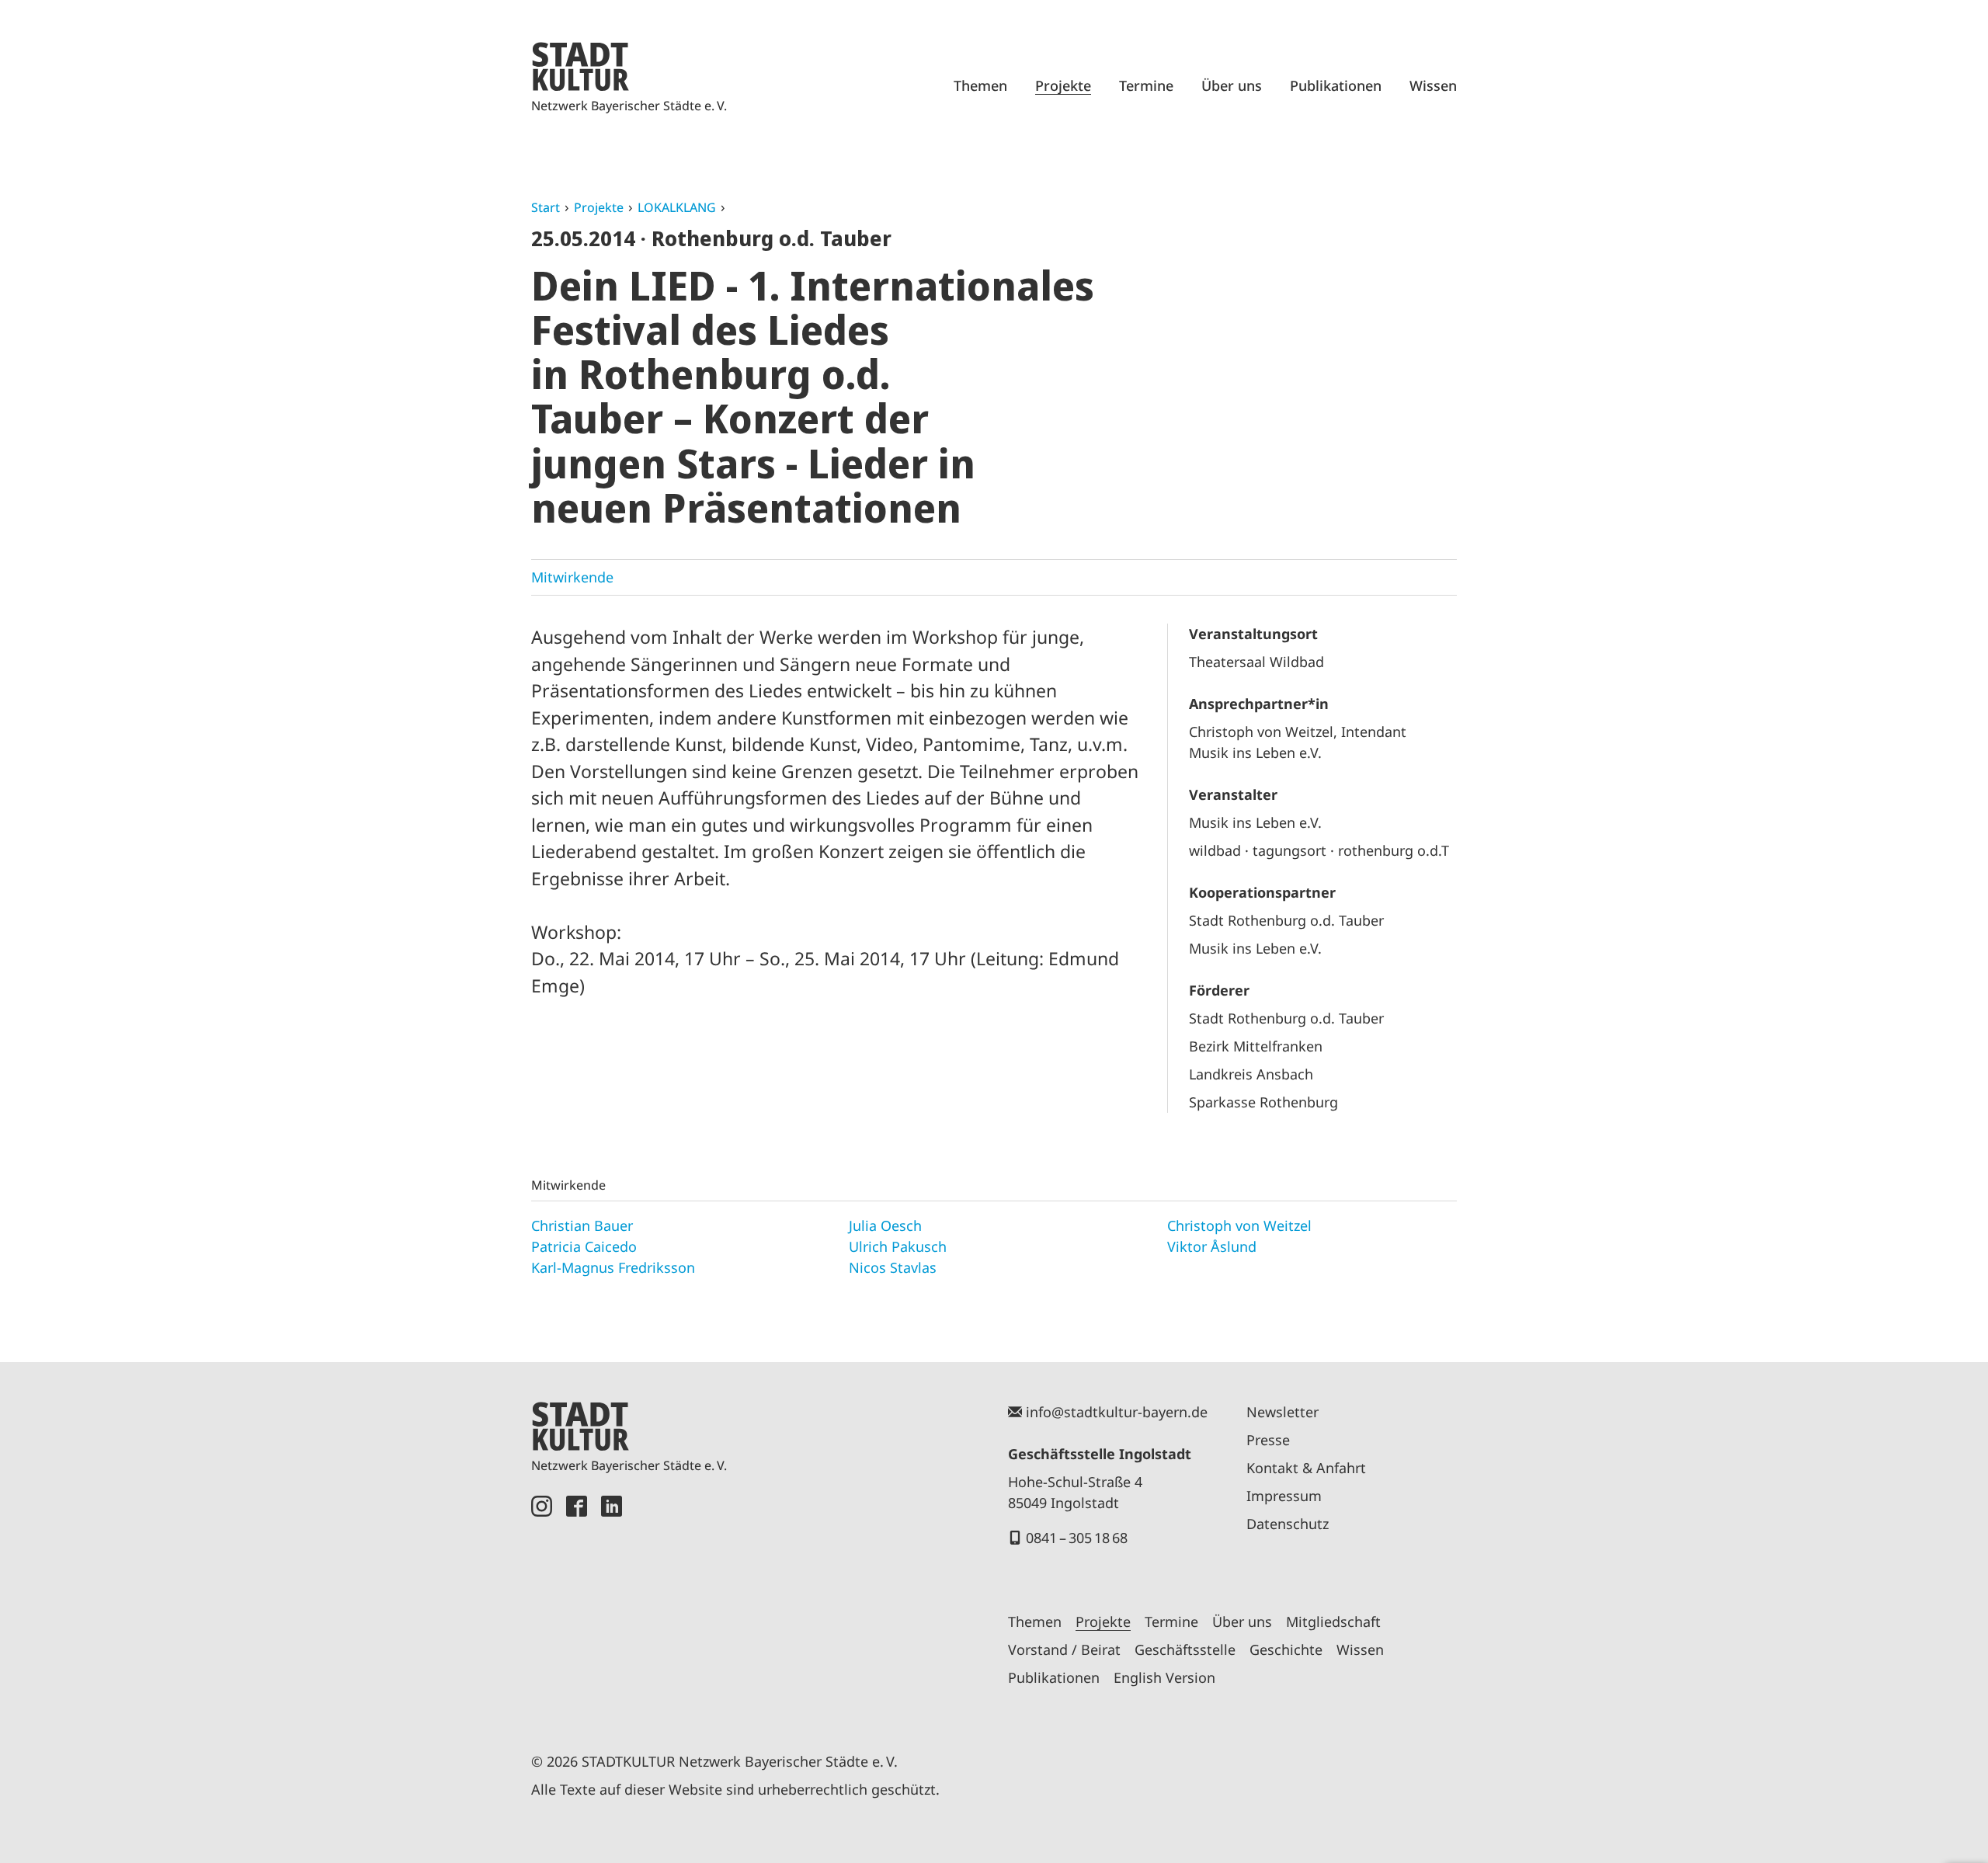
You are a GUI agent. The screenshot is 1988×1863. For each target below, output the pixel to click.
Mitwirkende (572, 577)
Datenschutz (1288, 1524)
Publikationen (1336, 85)
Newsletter (1282, 1412)
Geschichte (1286, 1649)
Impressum (1284, 1496)
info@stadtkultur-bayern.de (1117, 1412)
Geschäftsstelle (1185, 1649)
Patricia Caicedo (584, 1246)
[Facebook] (577, 1606)
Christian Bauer (582, 1225)
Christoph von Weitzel (1239, 1225)
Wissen (1433, 85)
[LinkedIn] (612, 1606)
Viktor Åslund (1212, 1246)
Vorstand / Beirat (1064, 1649)
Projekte (1063, 85)
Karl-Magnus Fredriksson (613, 1267)
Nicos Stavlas (893, 1267)
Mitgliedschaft (1333, 1621)
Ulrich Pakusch (898, 1246)
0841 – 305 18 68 (1077, 1538)
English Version (1164, 1677)
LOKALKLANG (677, 207)
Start (546, 207)
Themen (980, 85)
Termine (1146, 85)
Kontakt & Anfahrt (1306, 1468)
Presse (1268, 1440)
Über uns (1232, 85)
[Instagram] (542, 1606)
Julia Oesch (885, 1225)
